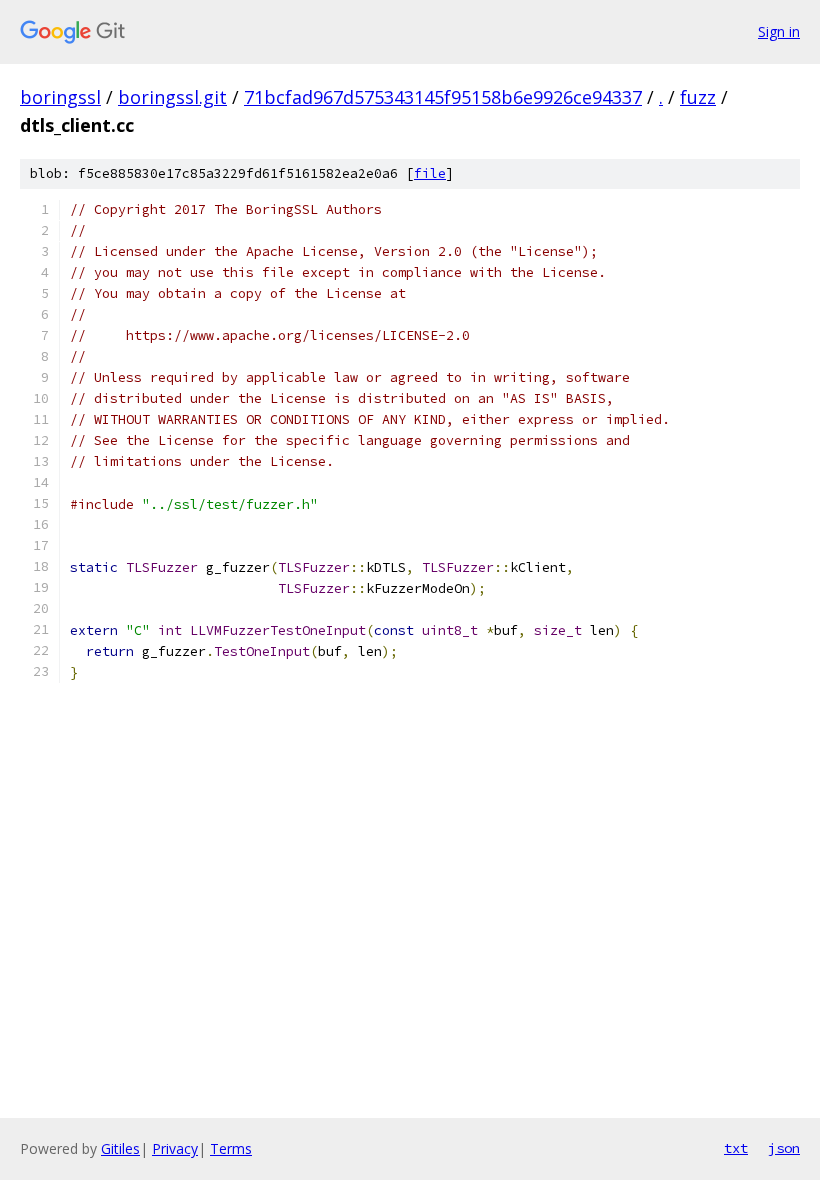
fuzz (698, 97)
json (784, 1148)
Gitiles (120, 1148)
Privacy (175, 1148)
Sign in (779, 31)
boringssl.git (172, 97)
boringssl (60, 97)
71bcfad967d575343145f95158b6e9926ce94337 (443, 97)
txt (736, 1148)
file (430, 173)
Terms (231, 1148)
